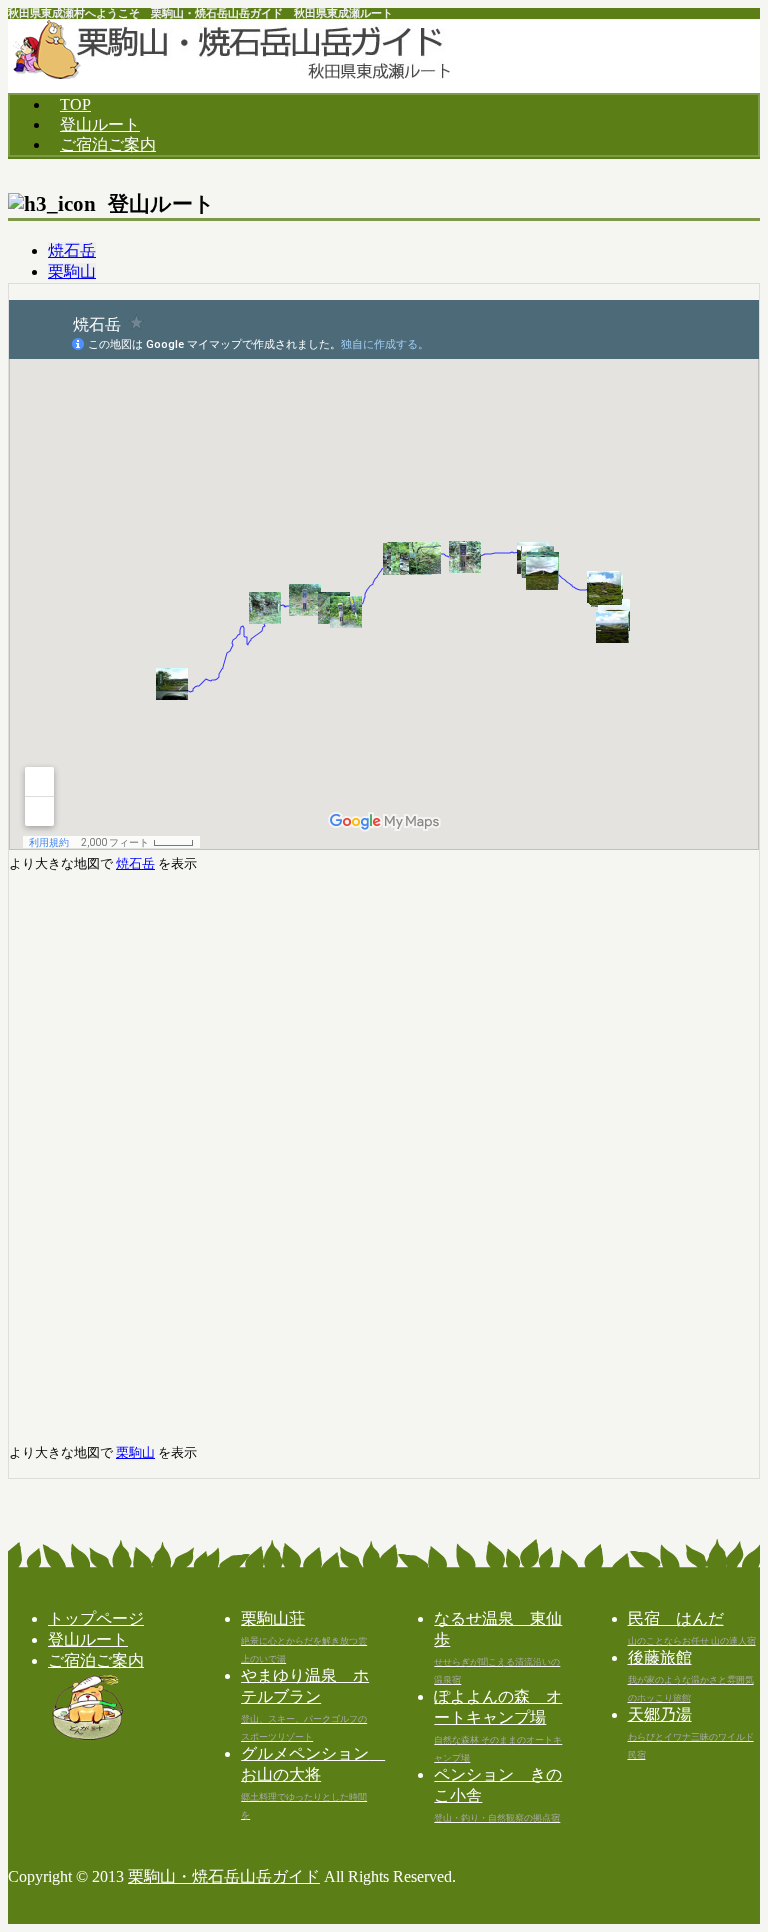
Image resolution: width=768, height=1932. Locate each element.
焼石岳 (72, 250)
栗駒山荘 (304, 1637)
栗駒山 (72, 271)
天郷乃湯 (691, 1733)
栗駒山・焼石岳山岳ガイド (224, 1876)
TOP (75, 104)
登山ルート (100, 124)
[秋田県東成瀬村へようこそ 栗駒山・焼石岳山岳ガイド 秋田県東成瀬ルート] (231, 73)
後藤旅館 (691, 1676)
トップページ (96, 1618)
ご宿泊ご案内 (108, 144)
